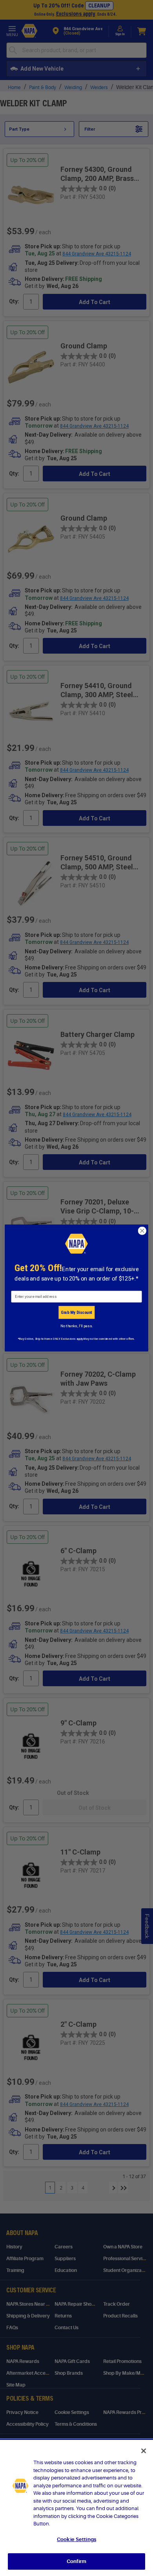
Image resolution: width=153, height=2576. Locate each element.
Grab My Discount (76, 1312)
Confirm (76, 2561)
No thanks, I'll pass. (76, 1326)
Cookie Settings (76, 2539)
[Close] (144, 2451)
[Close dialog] (142, 1231)
